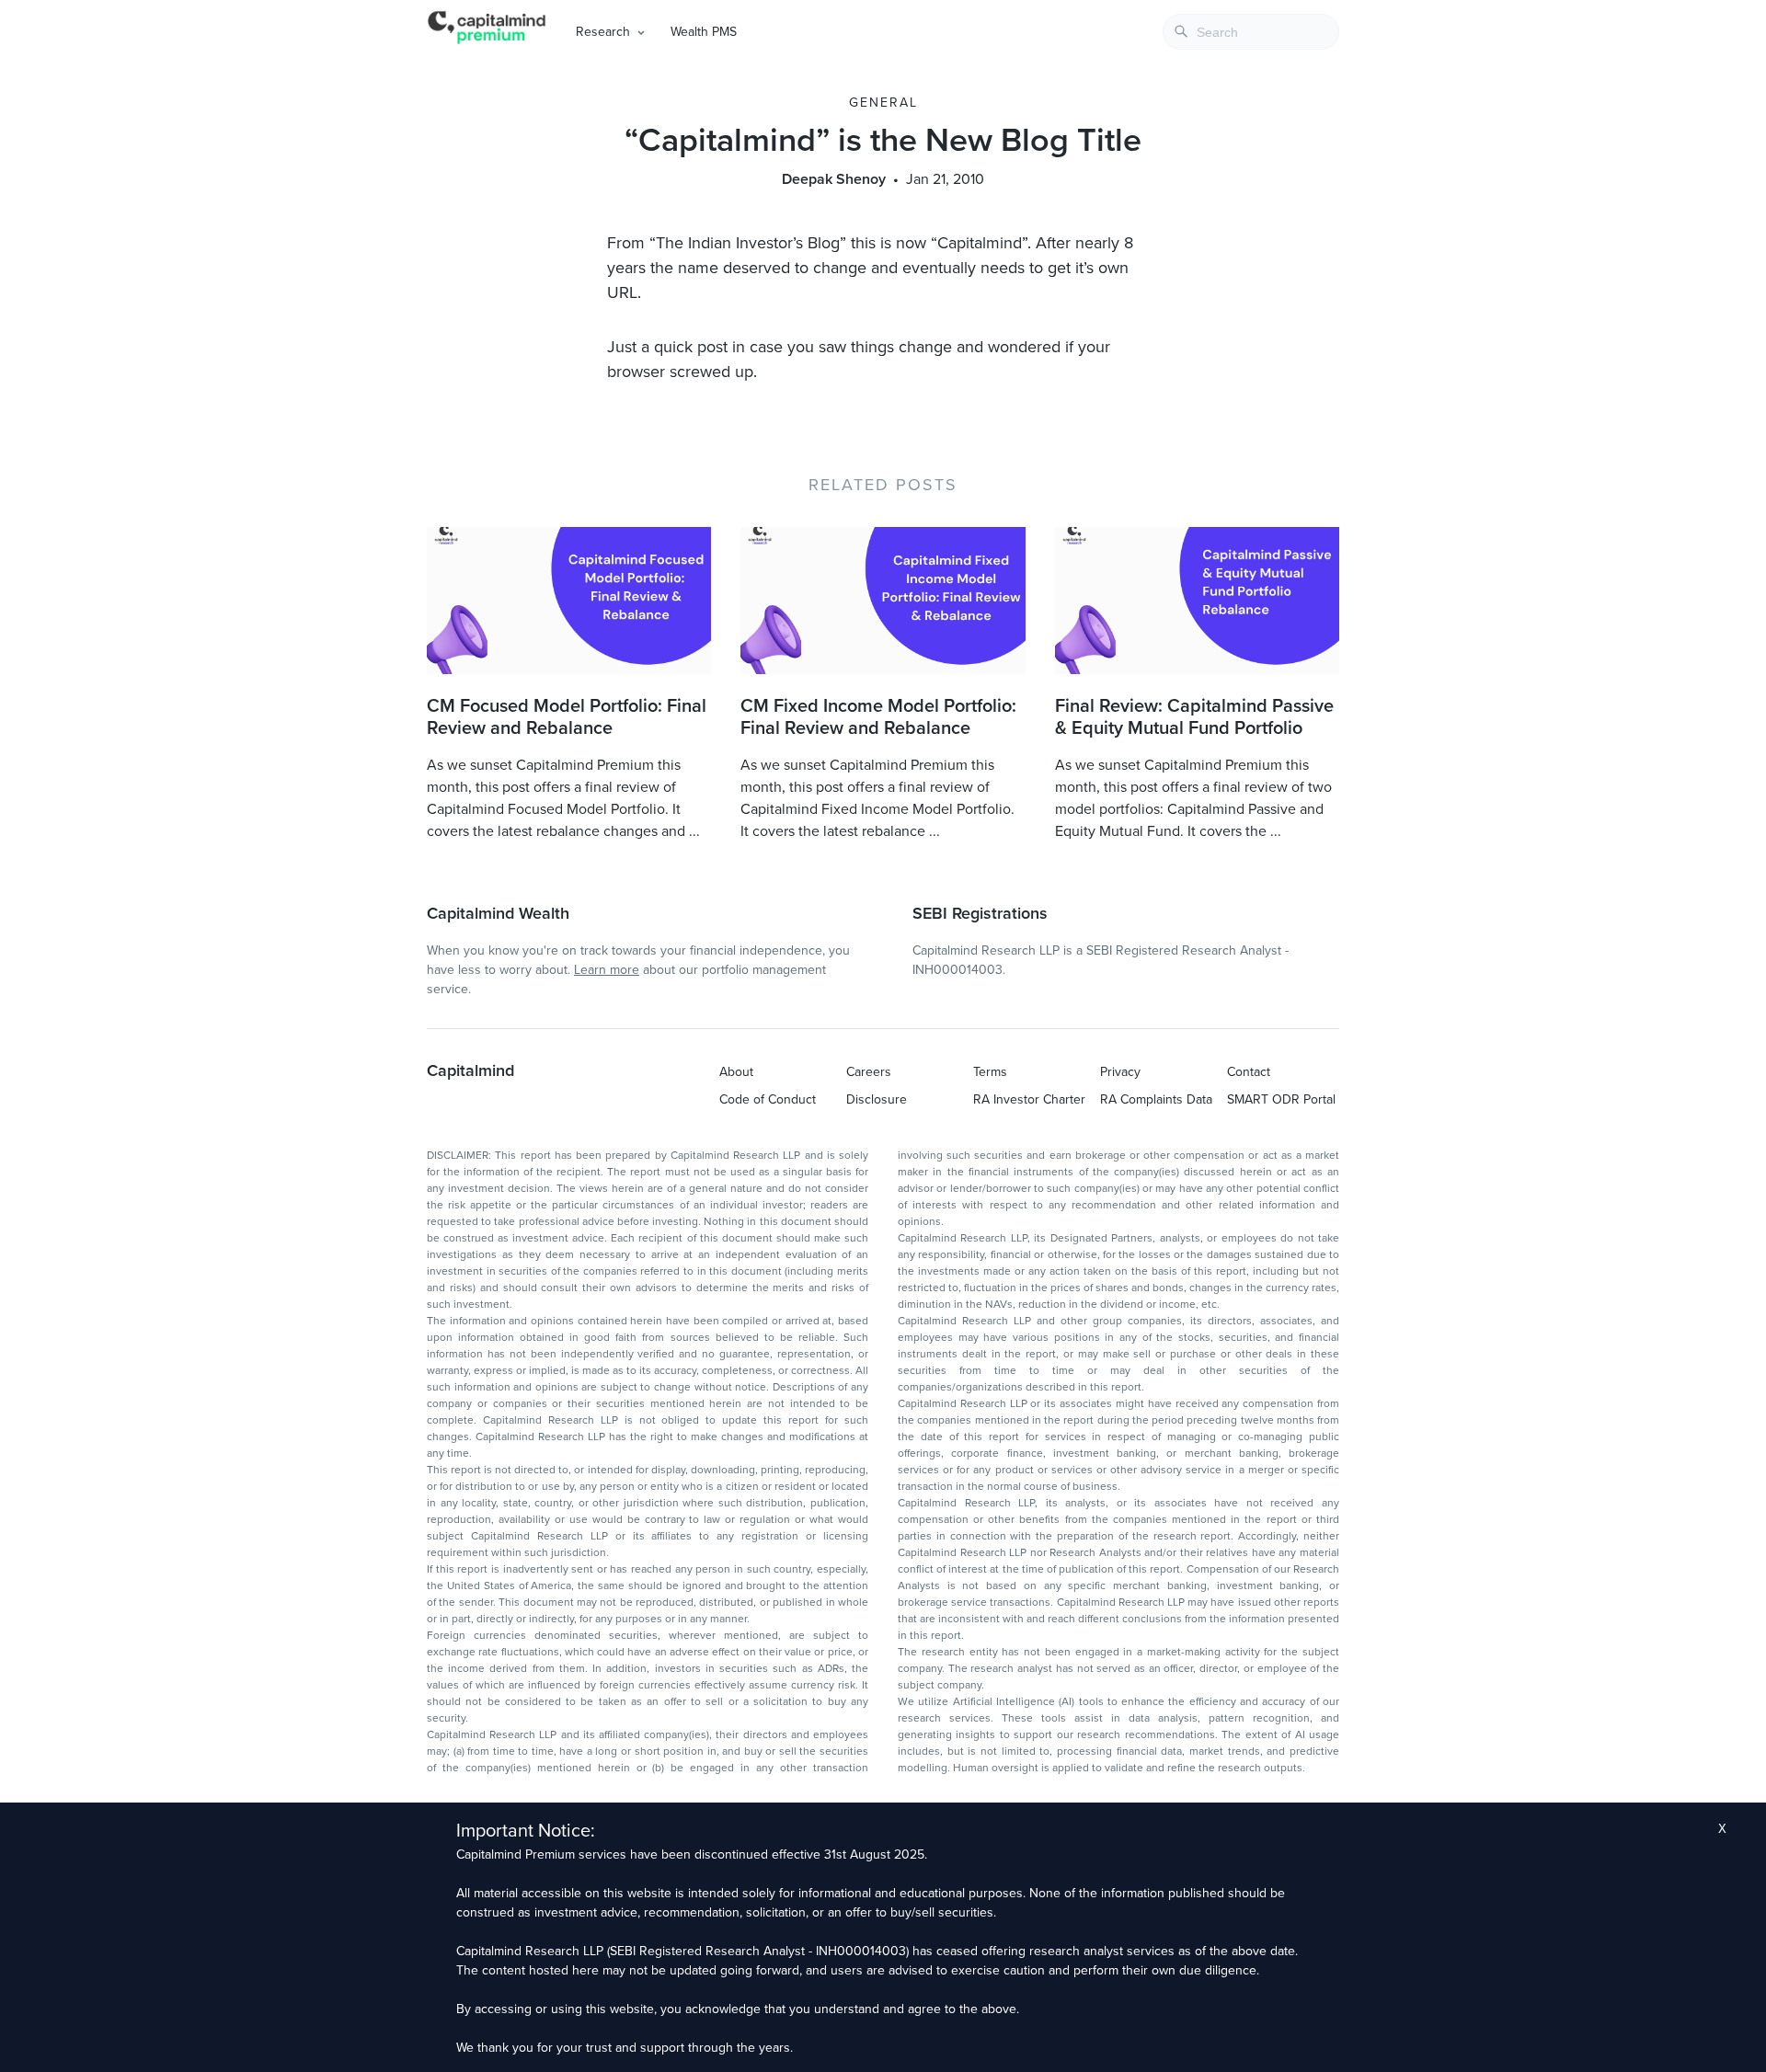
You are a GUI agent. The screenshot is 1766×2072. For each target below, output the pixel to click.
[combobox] (1251, 32)
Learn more (607, 970)
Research (603, 32)
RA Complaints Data (1156, 1099)
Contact (1249, 1072)
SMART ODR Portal (1281, 1099)
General (883, 103)
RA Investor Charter (1029, 1099)
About (736, 1072)
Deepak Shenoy (834, 179)
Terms (990, 1072)
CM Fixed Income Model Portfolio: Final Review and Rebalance (878, 717)
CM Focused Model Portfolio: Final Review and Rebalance (567, 717)
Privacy (1120, 1072)
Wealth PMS (704, 32)
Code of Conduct (768, 1099)
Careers (869, 1072)
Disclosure (877, 1099)
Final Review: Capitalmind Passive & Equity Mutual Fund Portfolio (1194, 717)
